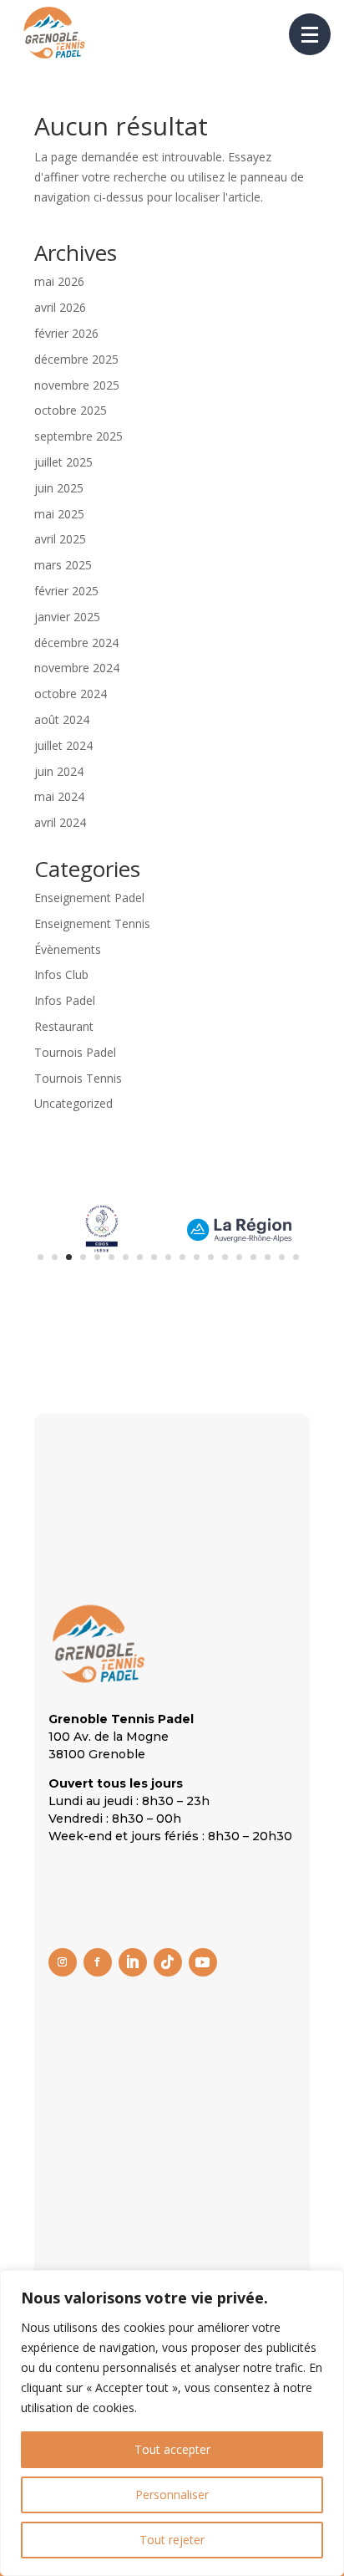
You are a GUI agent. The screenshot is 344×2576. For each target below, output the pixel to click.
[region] (172, 2423)
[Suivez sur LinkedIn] (133, 1962)
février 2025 (66, 591)
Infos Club (61, 974)
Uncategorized (73, 1103)
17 (268, 1257)
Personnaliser (172, 2494)
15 (239, 1257)
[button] (310, 34)
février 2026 (66, 333)
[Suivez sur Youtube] (203, 1962)
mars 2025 (63, 565)
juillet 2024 (63, 745)
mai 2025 (59, 514)
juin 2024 (59, 771)
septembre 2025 (78, 436)
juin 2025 (59, 488)
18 (282, 1257)
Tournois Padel (75, 1052)
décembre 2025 (76, 359)
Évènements (68, 949)
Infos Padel (65, 1000)
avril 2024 (60, 822)
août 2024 (62, 719)
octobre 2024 (71, 694)
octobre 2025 (71, 410)
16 (253, 1257)
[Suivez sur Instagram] (63, 1962)
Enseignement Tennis (92, 923)
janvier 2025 (67, 617)
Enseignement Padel (89, 898)
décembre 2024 (76, 643)
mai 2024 (59, 796)
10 (168, 1257)
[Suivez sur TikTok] (168, 1962)
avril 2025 (60, 539)
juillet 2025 (63, 462)
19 (296, 1257)
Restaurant (64, 1026)
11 (182, 1257)
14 (225, 1257)
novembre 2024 (77, 668)
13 (211, 1257)
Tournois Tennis (78, 1078)
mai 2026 (59, 281)
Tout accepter (172, 2449)
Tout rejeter (172, 2540)
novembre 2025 (77, 385)
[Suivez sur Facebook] (98, 1962)
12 (197, 1257)
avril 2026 (60, 307)
